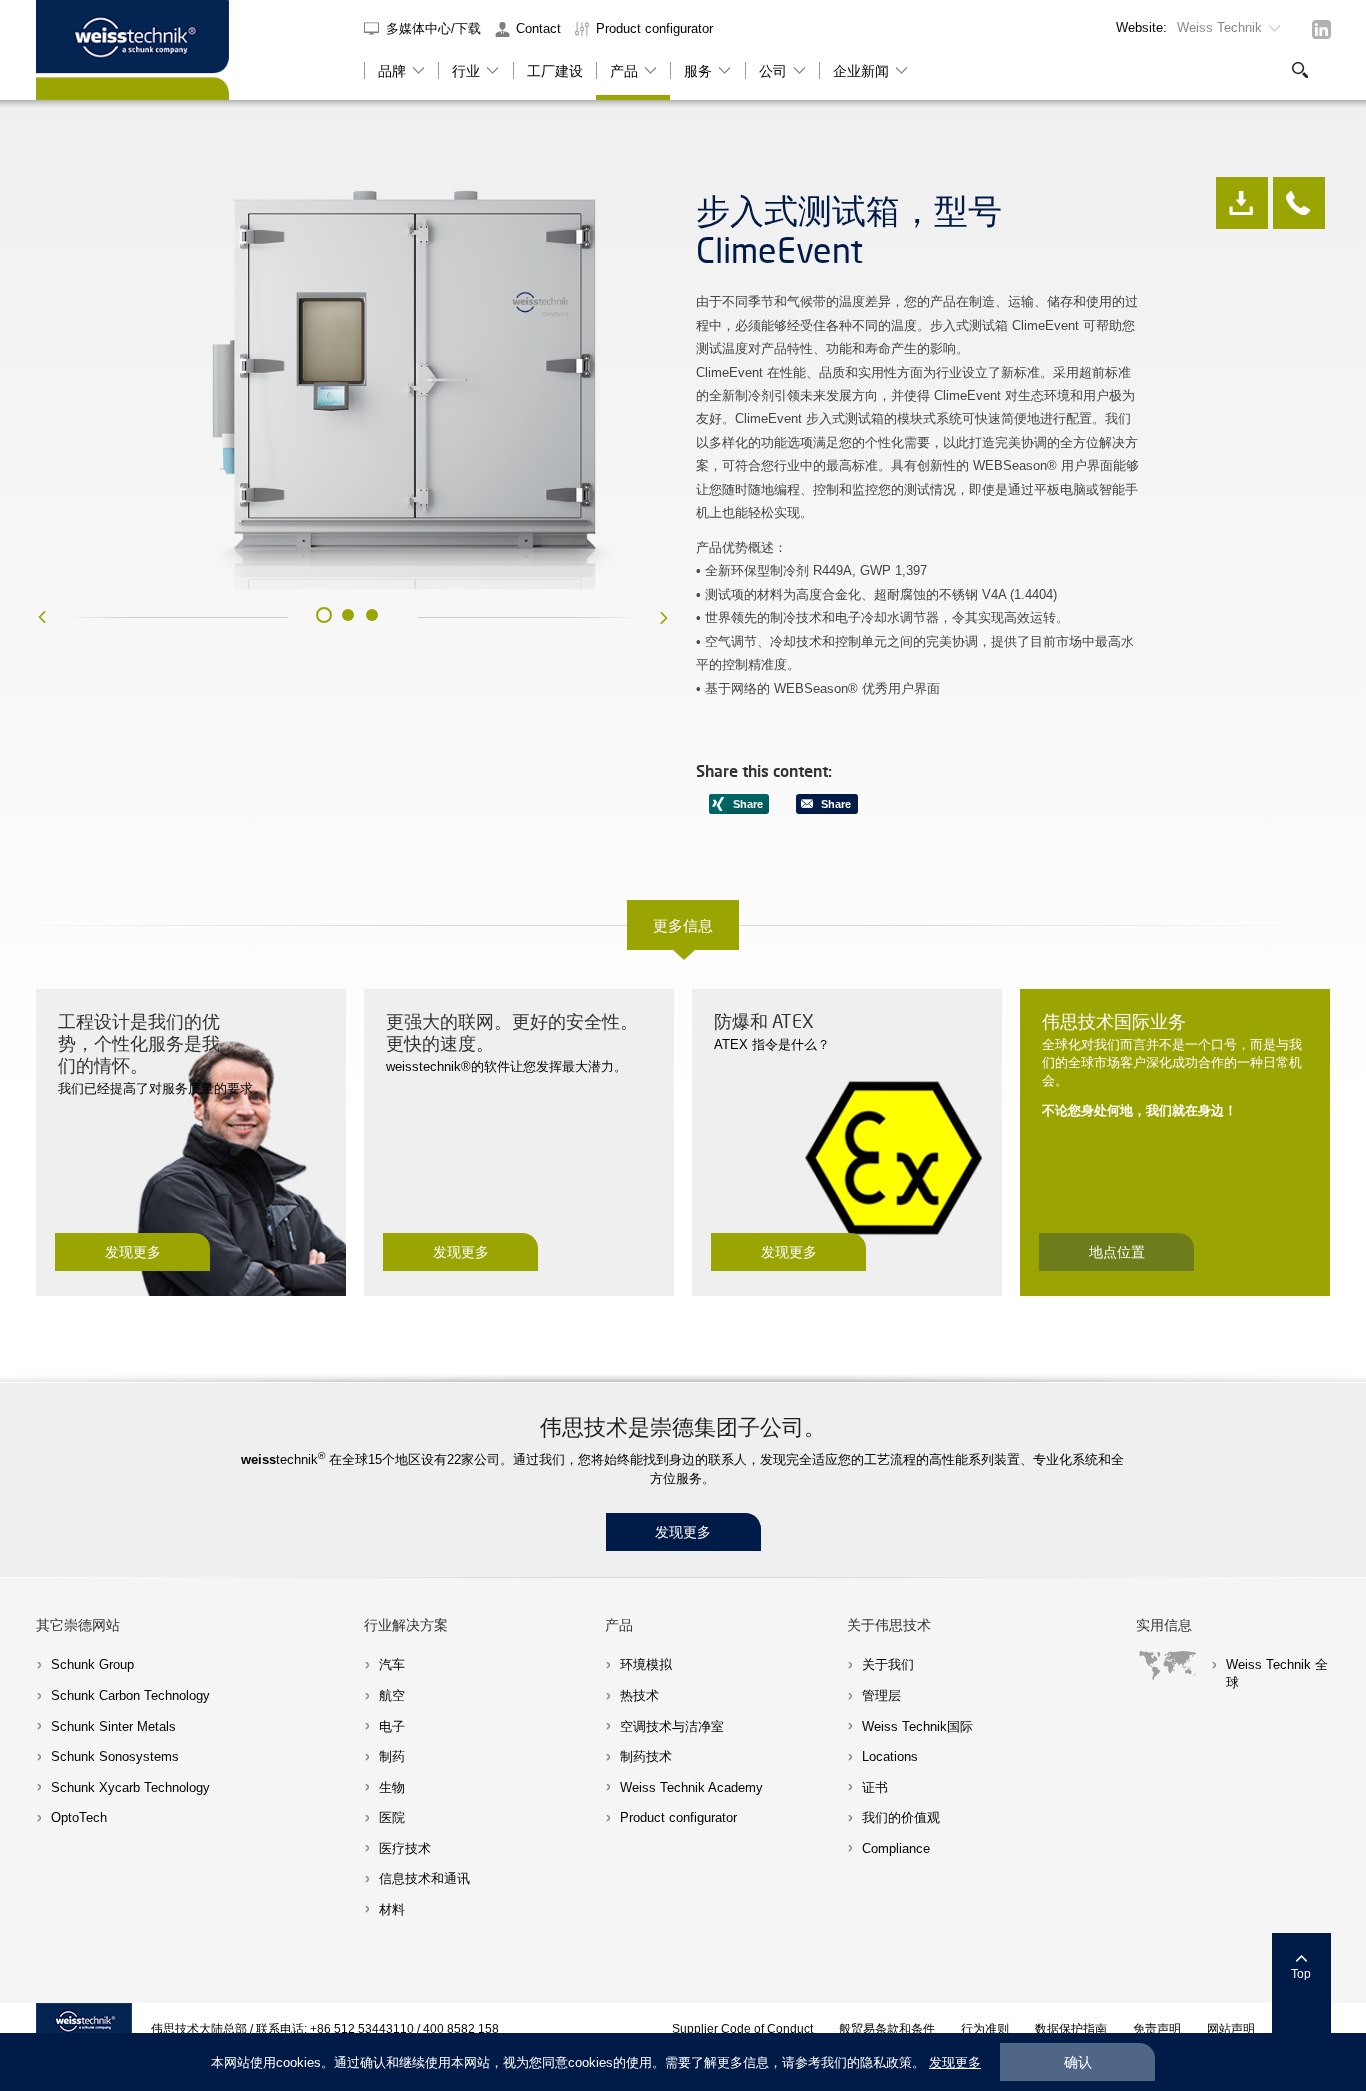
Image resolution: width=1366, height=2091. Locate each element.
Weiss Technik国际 (917, 1726)
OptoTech (79, 1817)
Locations (890, 1756)
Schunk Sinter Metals (113, 1726)
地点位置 (1117, 1252)
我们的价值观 (901, 1817)
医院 (392, 1817)
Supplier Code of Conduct (742, 2028)
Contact (538, 28)
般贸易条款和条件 (887, 2028)
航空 (392, 1695)
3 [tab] (372, 615)
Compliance (896, 1848)
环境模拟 (646, 1664)
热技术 (639, 1695)
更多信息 (683, 925)
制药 (392, 1756)
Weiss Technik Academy (691, 1787)
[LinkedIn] (1321, 29)
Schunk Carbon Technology (130, 1695)
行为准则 (985, 2028)
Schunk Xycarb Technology (130, 1787)
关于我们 (888, 1664)
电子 (392, 1726)
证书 (875, 1787)
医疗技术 (405, 1848)
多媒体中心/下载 (435, 28)
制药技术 (646, 1756)
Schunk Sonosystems (115, 1756)
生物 (392, 1787)
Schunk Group (92, 1664)
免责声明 (1157, 2028)
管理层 (881, 1695)
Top (1301, 1973)
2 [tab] (348, 615)
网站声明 (1231, 2028)
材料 (392, 1909)
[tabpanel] (353, 383)
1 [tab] (324, 615)
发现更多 (133, 1252)
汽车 (392, 1664)
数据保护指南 (1071, 2028)
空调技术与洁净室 (672, 1726)
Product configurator (654, 28)
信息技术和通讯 (424, 1878)
